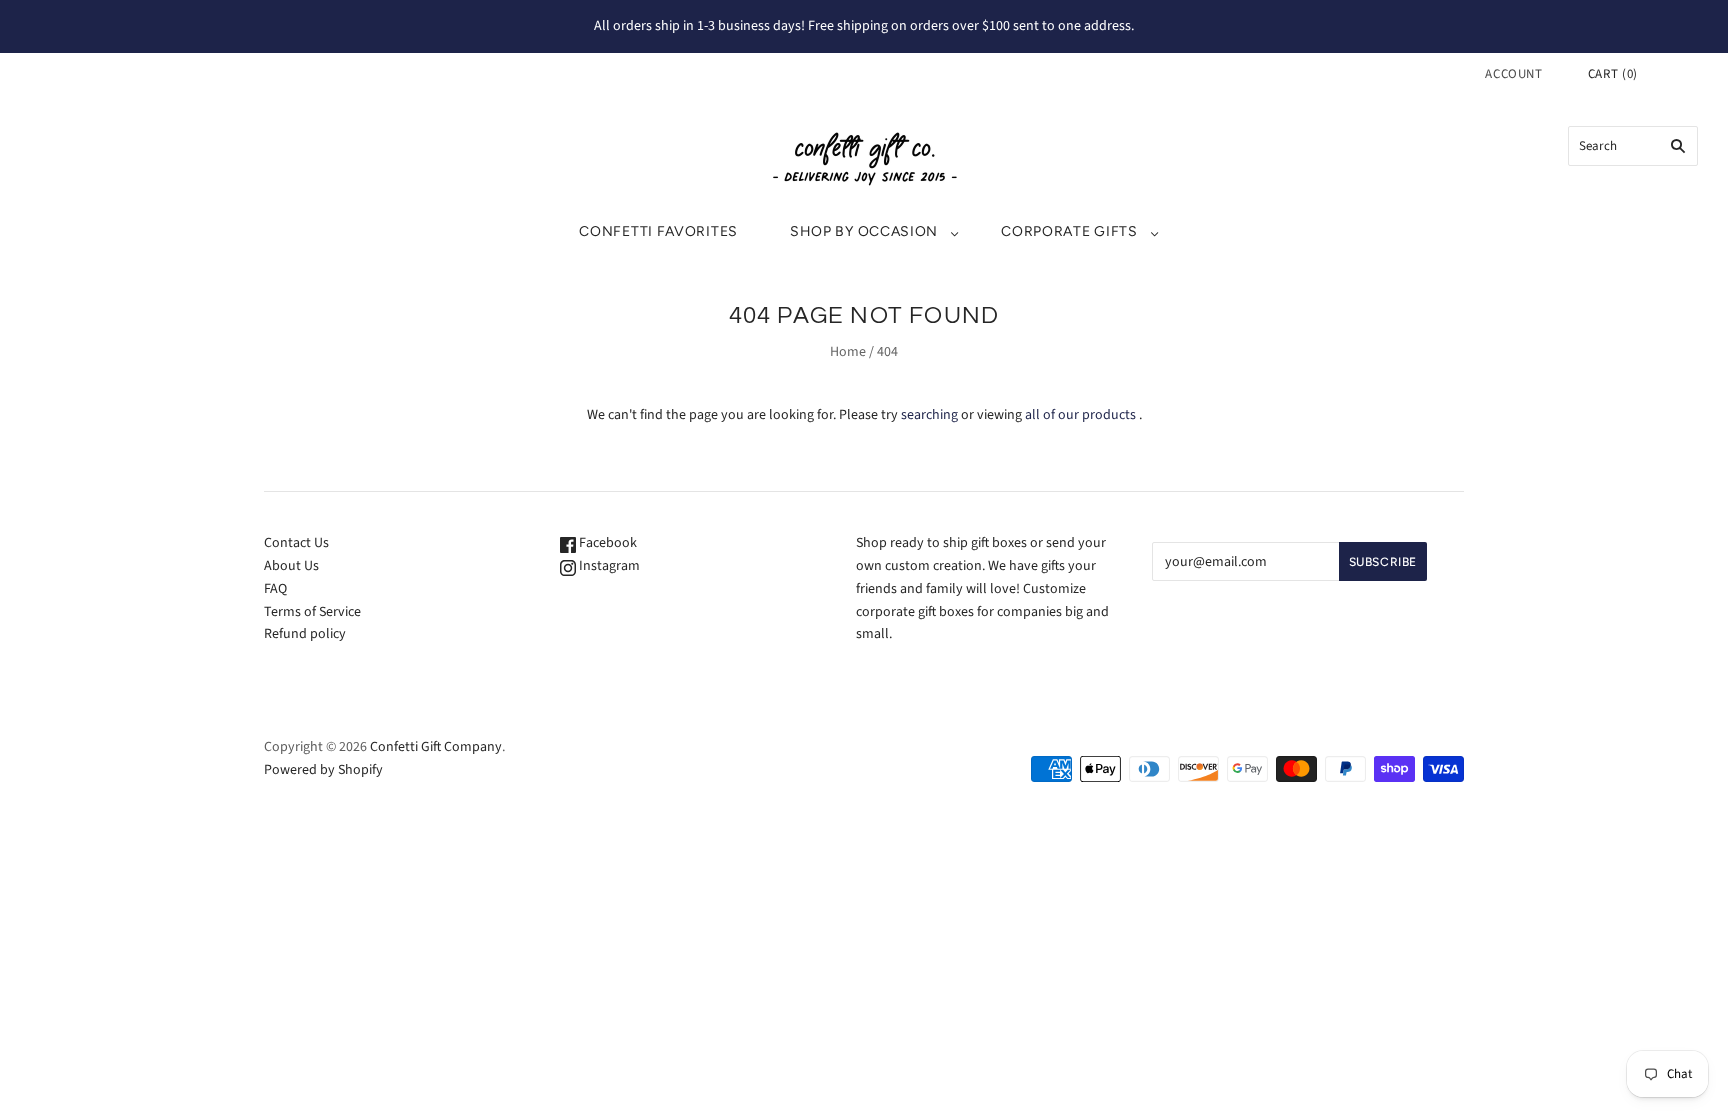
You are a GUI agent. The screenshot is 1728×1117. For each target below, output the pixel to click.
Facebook (606, 543)
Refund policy (305, 634)
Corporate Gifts (1069, 231)
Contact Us (296, 543)
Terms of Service (312, 612)
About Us (291, 566)
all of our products (1080, 415)
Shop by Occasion (864, 231)
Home (848, 352)
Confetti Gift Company (436, 747)
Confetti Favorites (658, 231)
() (1613, 74)
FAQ (275, 589)
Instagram (608, 566)
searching (929, 415)
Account (1514, 74)
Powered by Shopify (323, 770)
